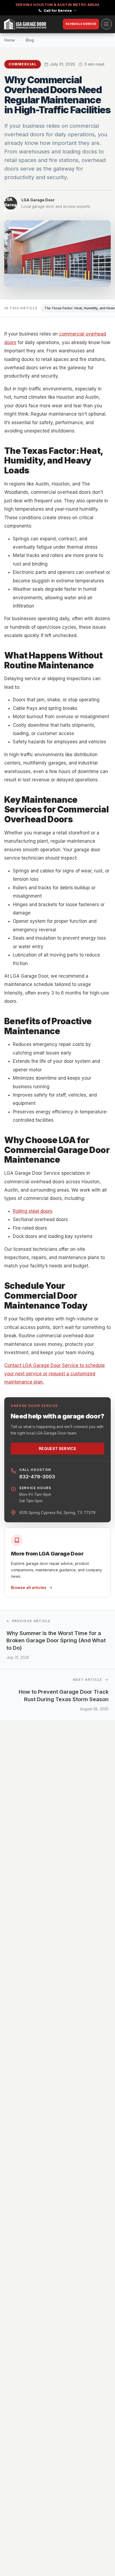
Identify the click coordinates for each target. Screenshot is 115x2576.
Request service (57, 1449)
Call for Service (58, 10)
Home (10, 40)
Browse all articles (29, 1588)
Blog (30, 40)
